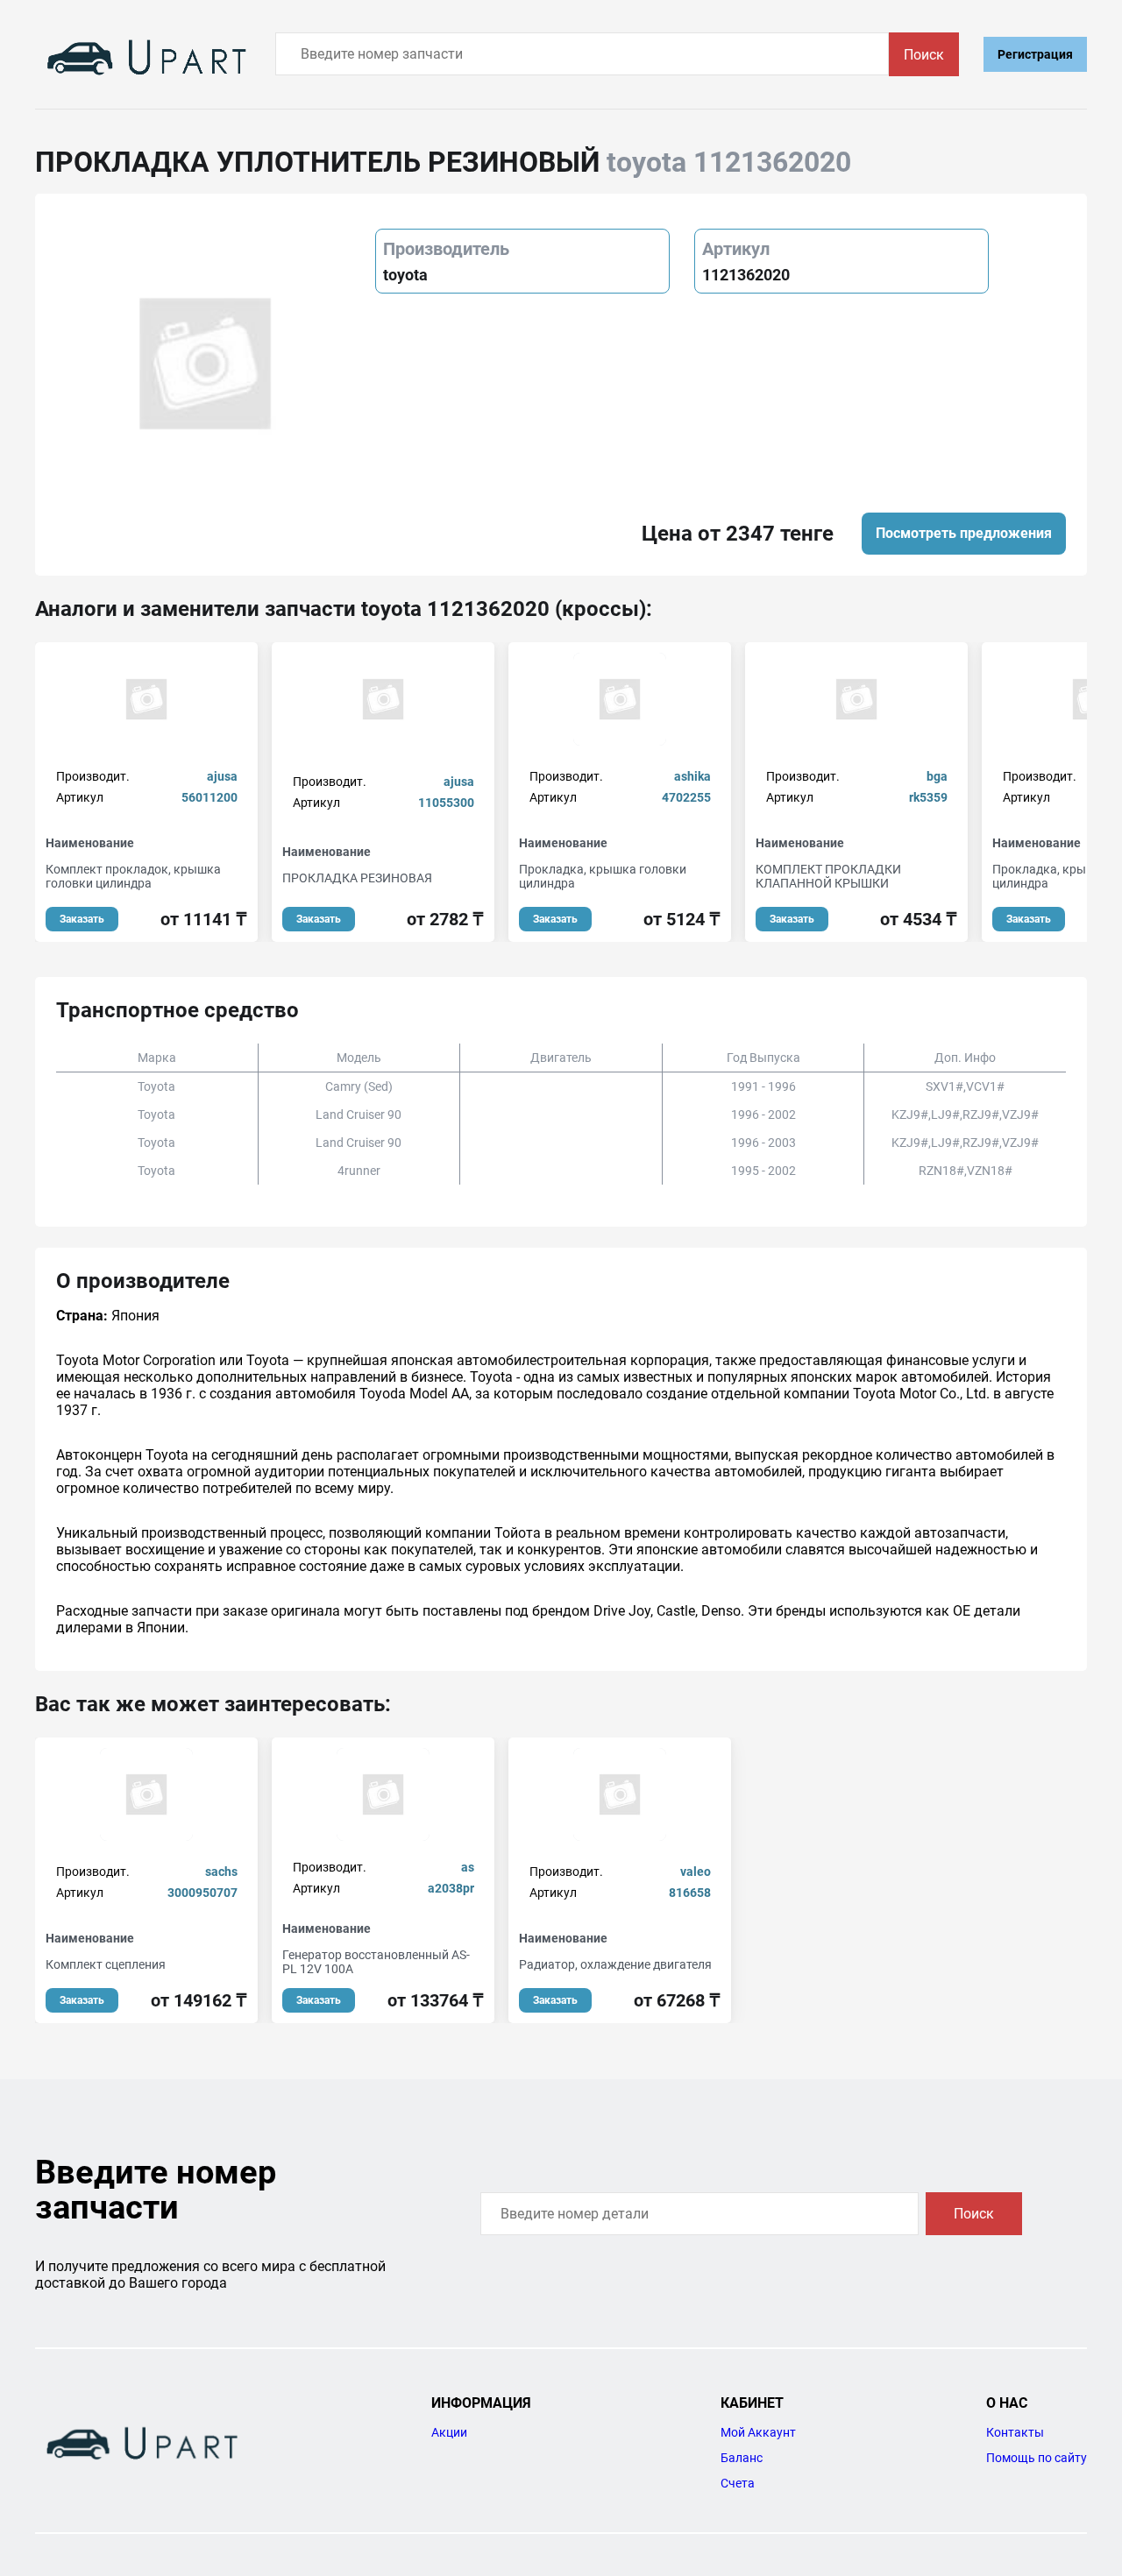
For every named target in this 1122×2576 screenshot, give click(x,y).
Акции (449, 2432)
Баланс (742, 2458)
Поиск (924, 55)
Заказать (82, 919)
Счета (738, 2483)
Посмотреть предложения (964, 533)
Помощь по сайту (1037, 2458)
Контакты (1015, 2432)
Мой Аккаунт (758, 2432)
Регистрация (1035, 54)
